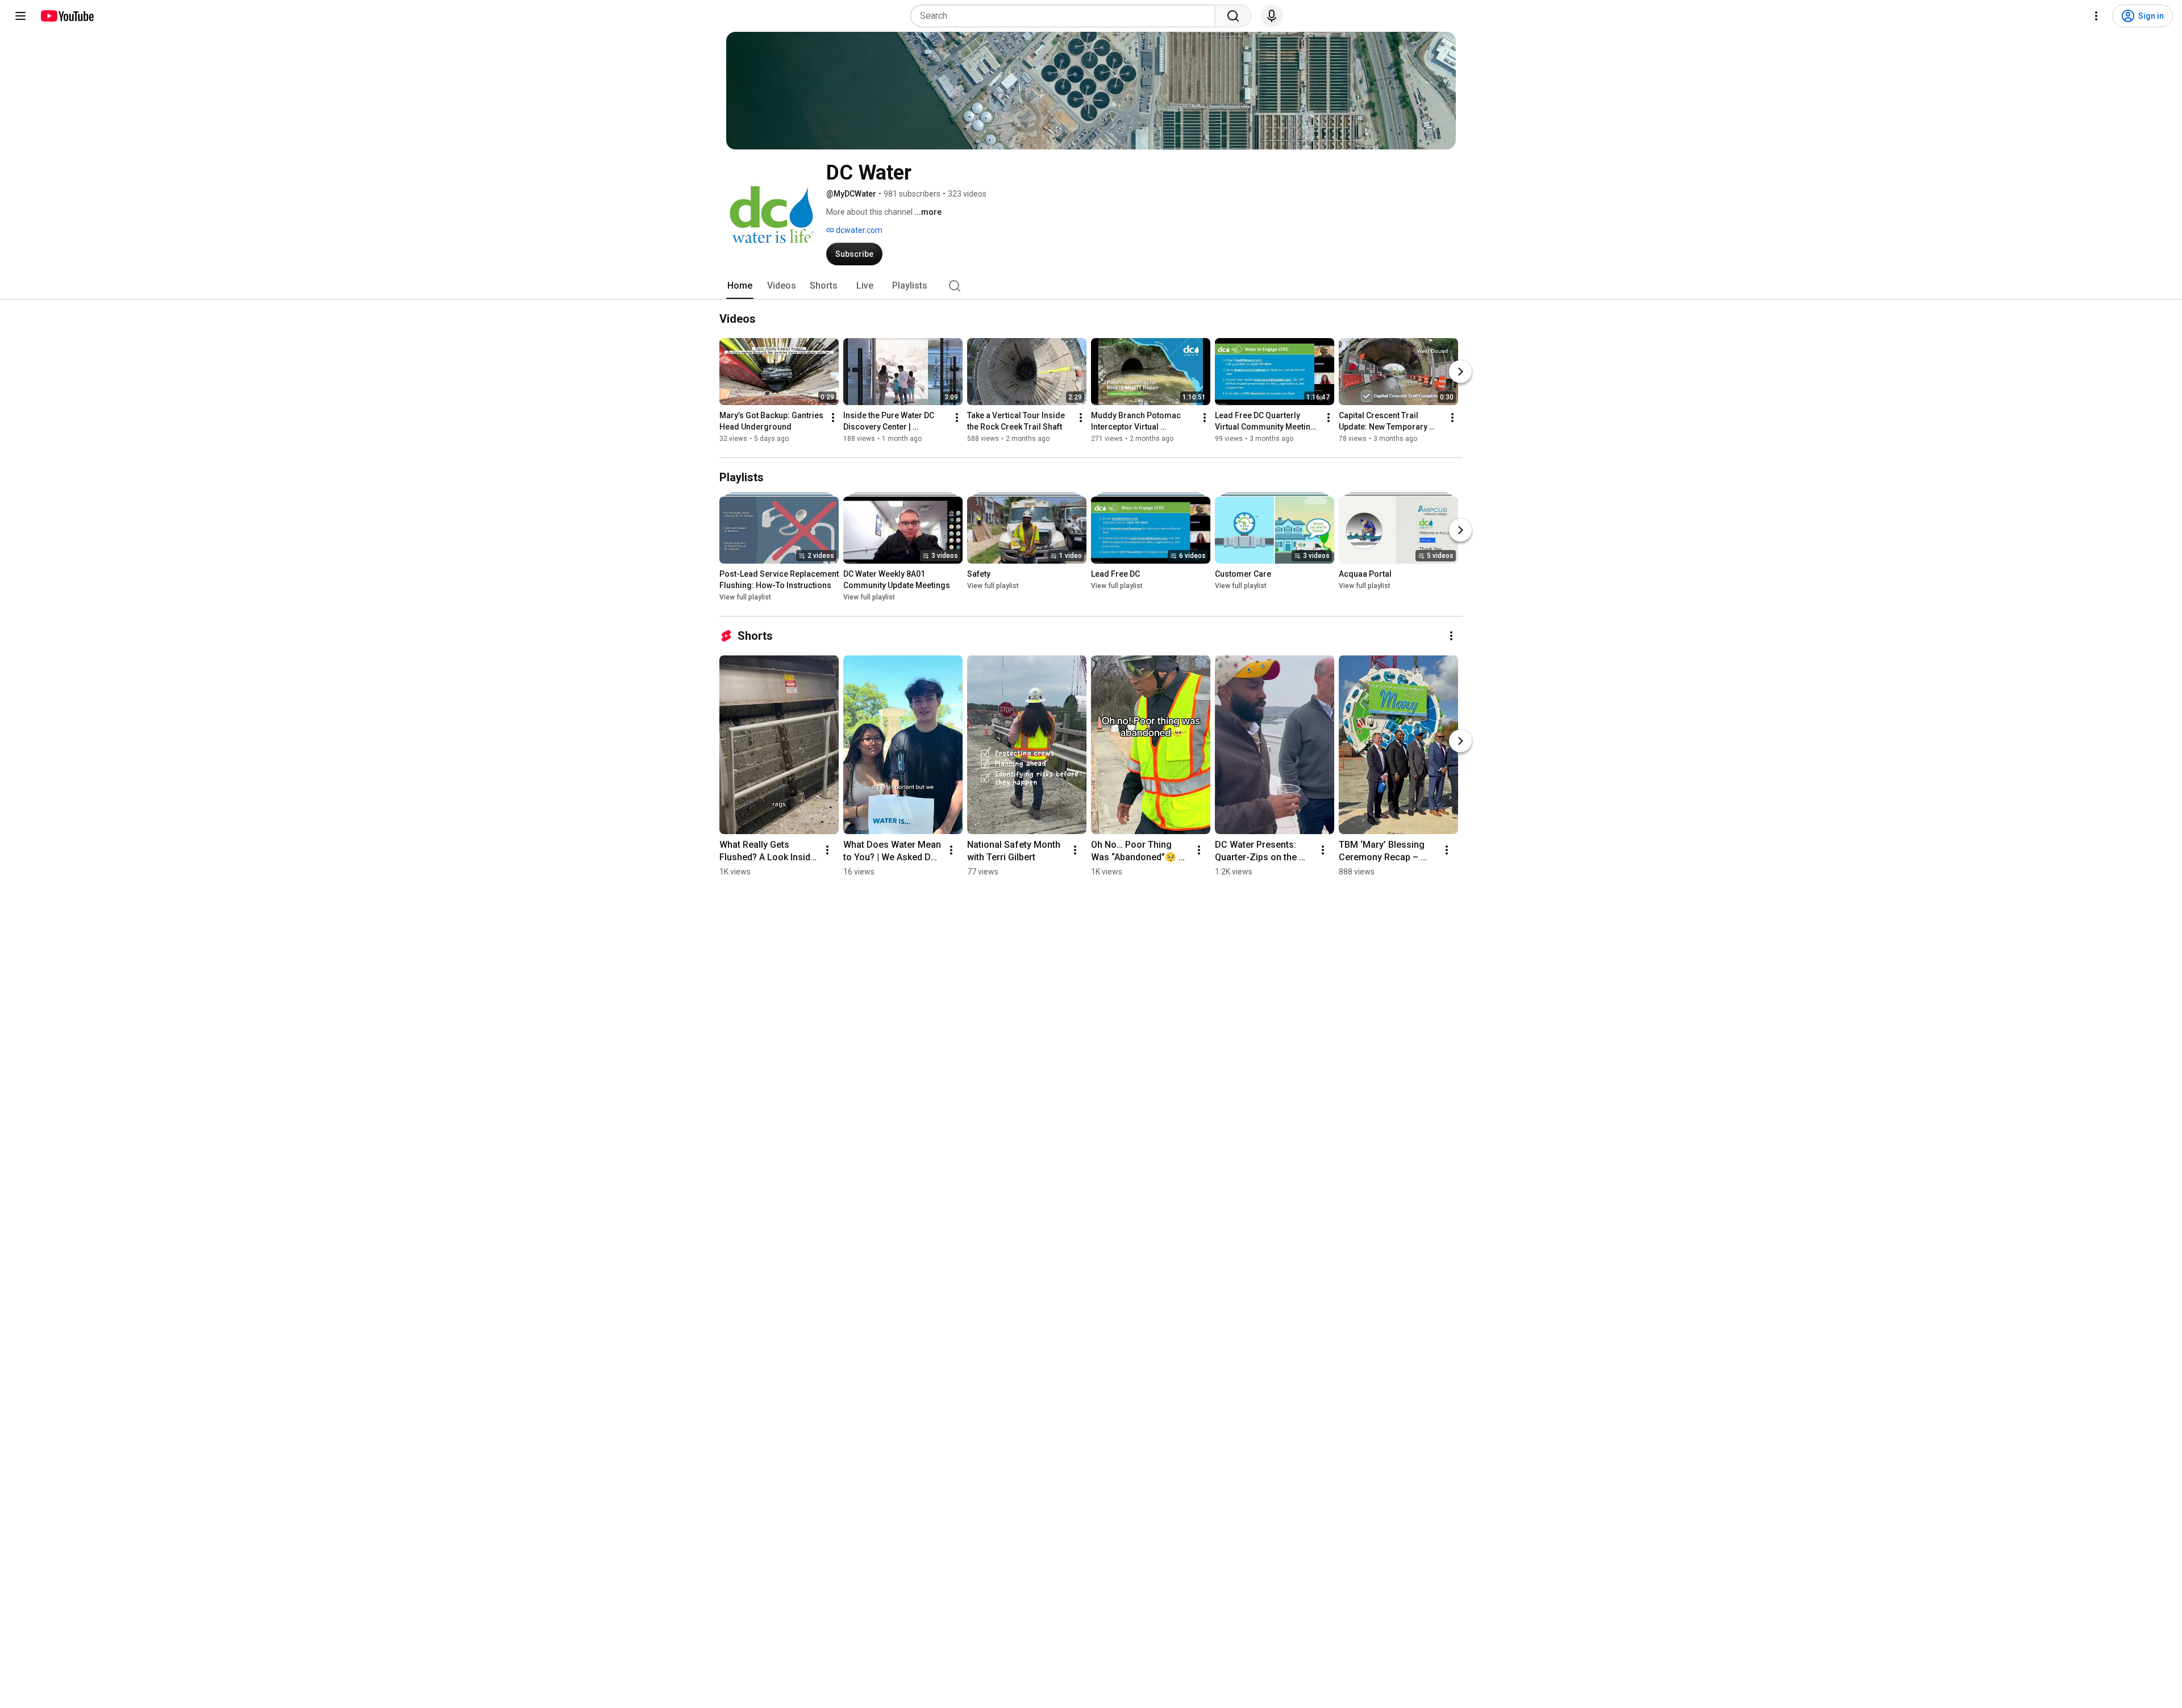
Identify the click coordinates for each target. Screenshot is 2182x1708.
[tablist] (1091, 286)
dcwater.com (858, 230)
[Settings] (2096, 16)
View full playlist (745, 597)
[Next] (1460, 372)
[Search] (1233, 16)
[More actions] (833, 418)
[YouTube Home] (67, 16)
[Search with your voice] (1272, 16)
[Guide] (20, 16)
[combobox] (1066, 16)
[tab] (740, 286)
